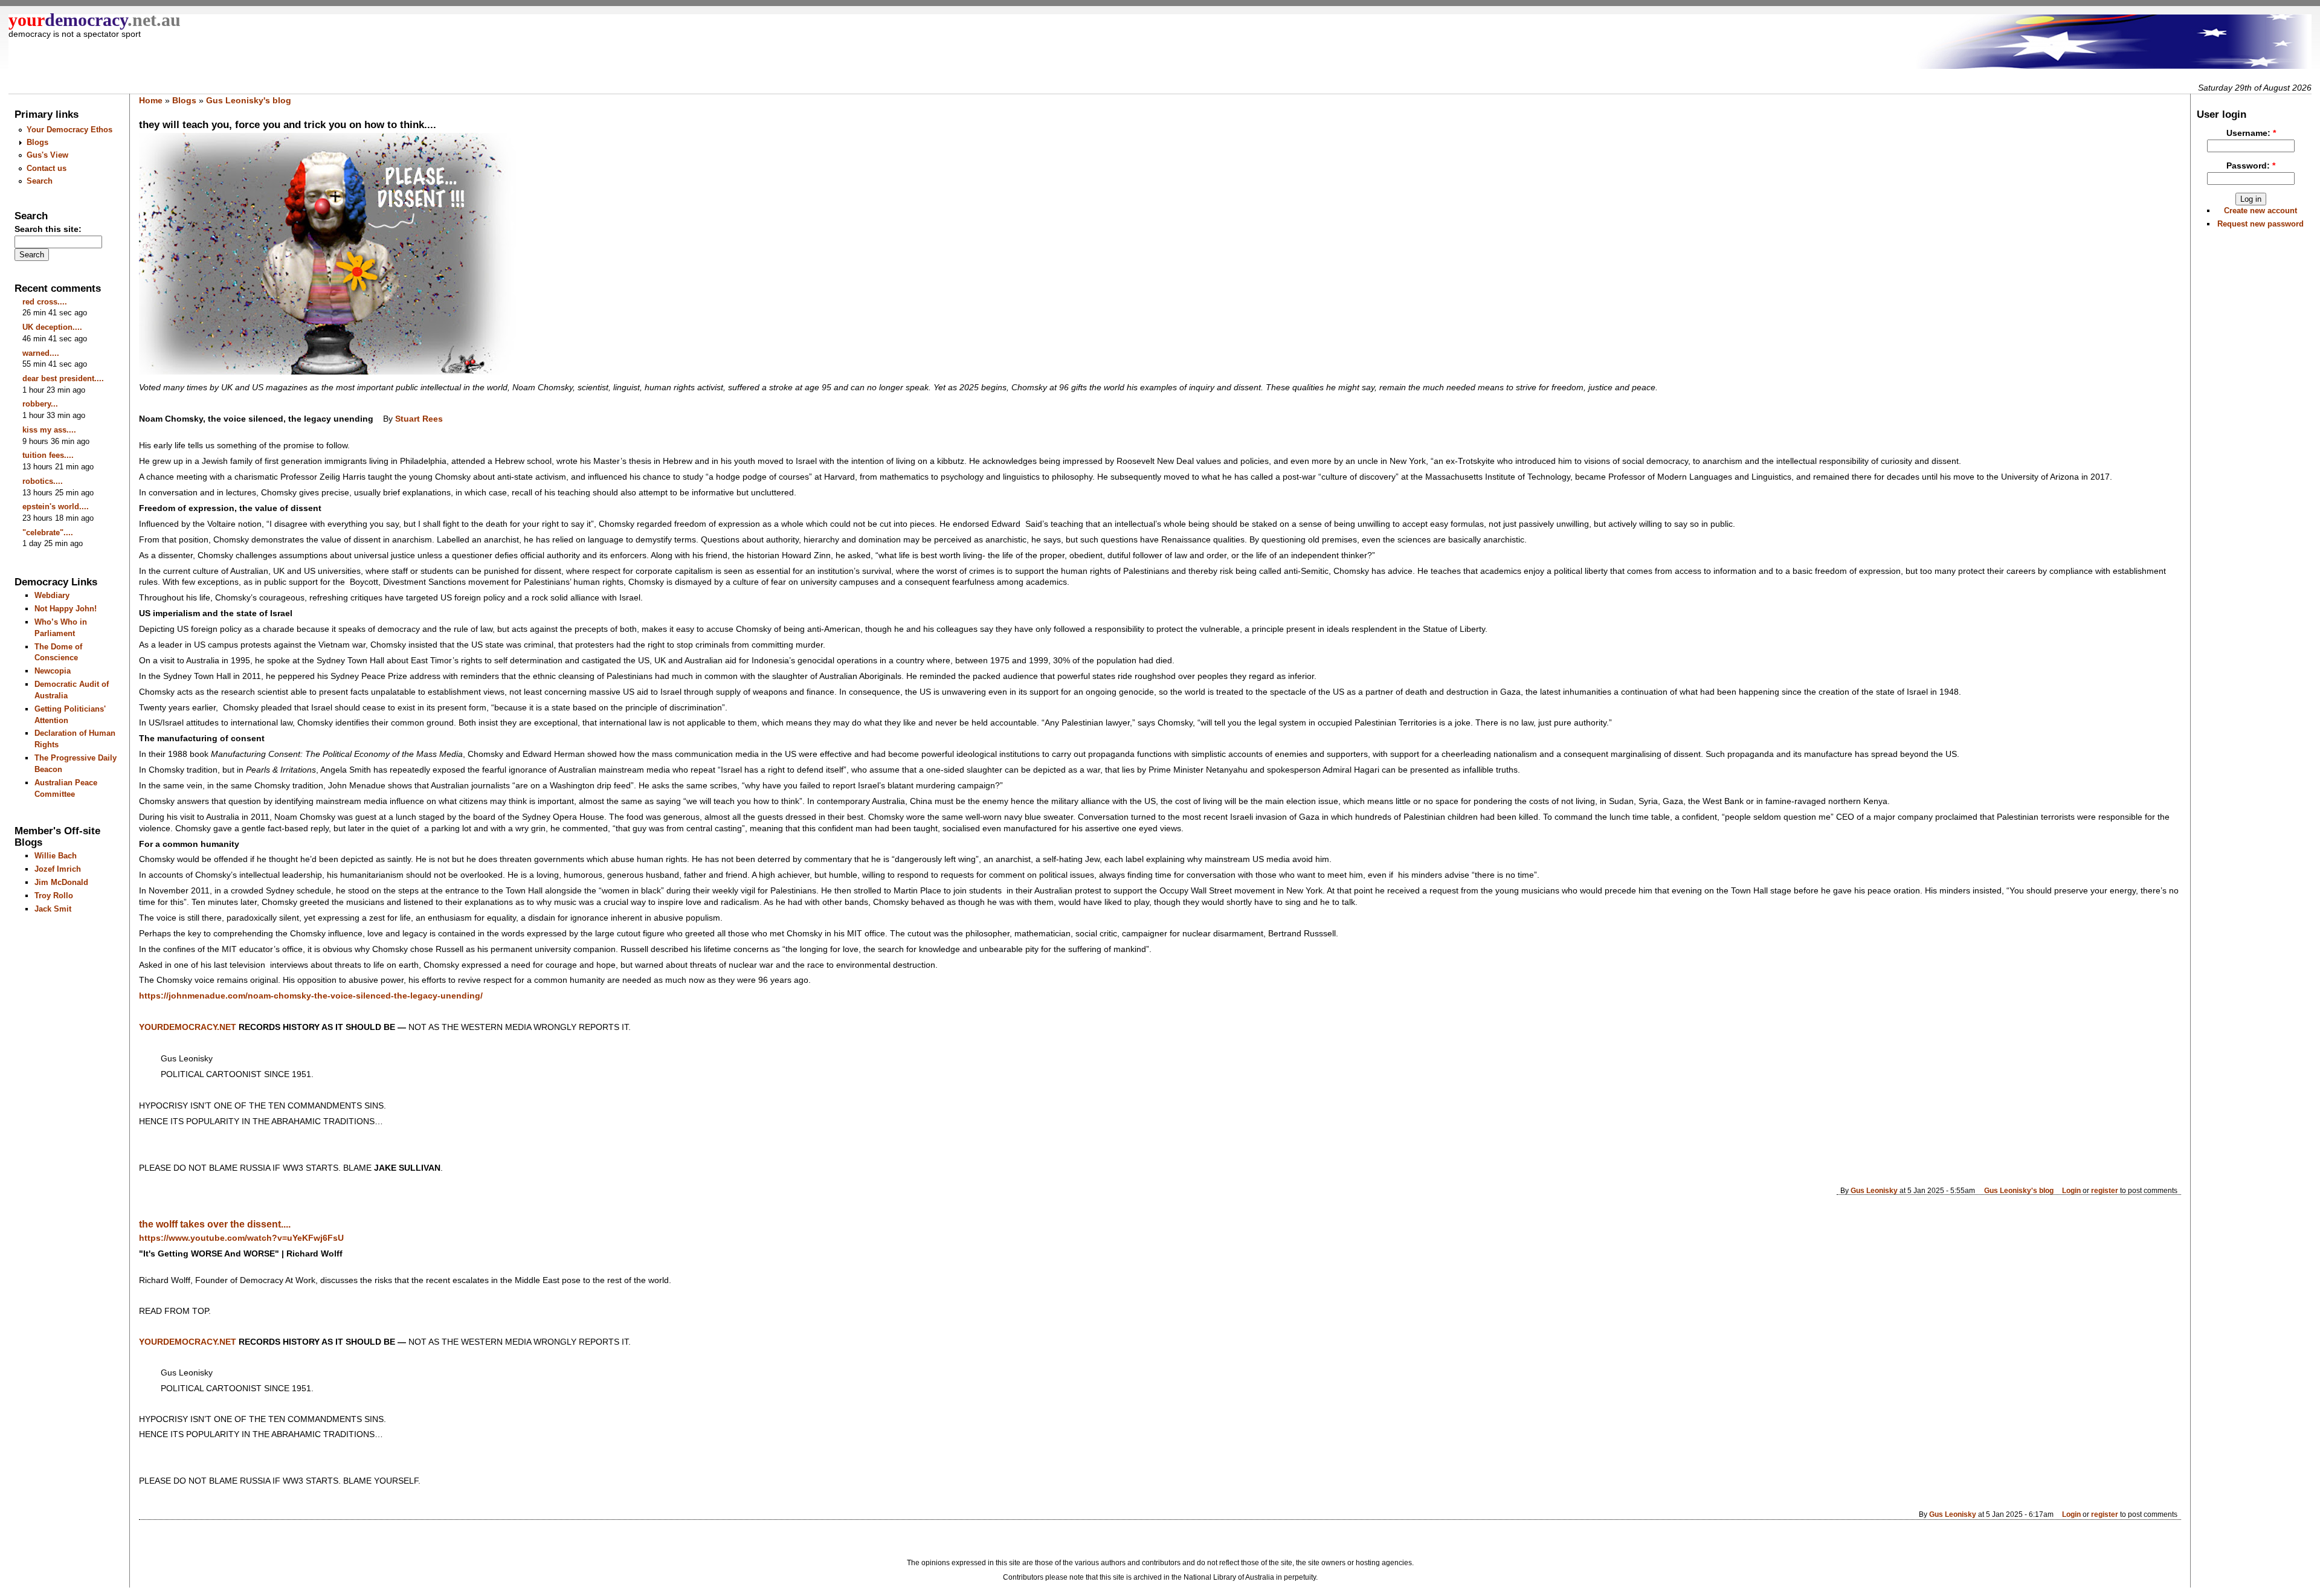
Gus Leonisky (1874, 1190)
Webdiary (52, 595)
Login (2071, 1190)
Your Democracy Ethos (69, 130)
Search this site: (48, 229)
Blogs (37, 142)
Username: (2251, 133)
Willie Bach (56, 856)
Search (40, 181)
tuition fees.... (48, 455)
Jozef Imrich (58, 869)
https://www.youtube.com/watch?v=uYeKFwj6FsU (241, 1238)
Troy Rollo (54, 896)
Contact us (47, 168)
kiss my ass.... (49, 430)
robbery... (40, 404)
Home (151, 100)
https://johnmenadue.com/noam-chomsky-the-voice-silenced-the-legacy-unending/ (311, 996)
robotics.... (43, 481)
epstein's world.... (56, 507)
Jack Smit (53, 909)
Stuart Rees (419, 419)
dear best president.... (63, 378)
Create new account (2260, 211)
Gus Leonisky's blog (249, 100)
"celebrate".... (48, 533)
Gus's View (47, 155)
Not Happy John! (66, 609)
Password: (2251, 166)
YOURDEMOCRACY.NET (188, 1027)
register (2105, 1190)
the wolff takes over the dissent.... (215, 1224)
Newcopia (53, 671)
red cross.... (45, 302)
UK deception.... (52, 327)
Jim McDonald (61, 882)
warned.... (41, 353)
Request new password (2260, 224)
